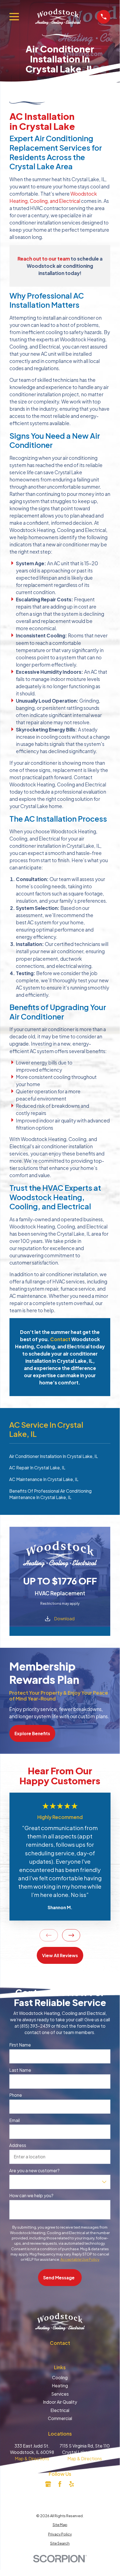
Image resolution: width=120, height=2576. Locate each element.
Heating (60, 2385)
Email (14, 2120)
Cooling (60, 2377)
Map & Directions (32, 2458)
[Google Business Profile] (48, 2484)
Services (60, 2394)
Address (18, 2145)
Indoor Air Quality (60, 2402)
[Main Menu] (14, 17)
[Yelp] (72, 2484)
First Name (20, 2045)
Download (64, 1618)
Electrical (60, 2410)
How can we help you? (31, 2196)
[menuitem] (60, 2525)
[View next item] (71, 1935)
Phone (16, 2095)
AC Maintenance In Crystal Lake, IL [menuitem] (44, 1479)
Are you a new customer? (34, 2171)
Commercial (60, 2418)
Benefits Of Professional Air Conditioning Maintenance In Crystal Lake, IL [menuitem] (50, 1494)
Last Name (20, 2070)
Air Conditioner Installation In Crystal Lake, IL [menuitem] (54, 1456)
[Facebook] (60, 2484)
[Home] (58, 17)
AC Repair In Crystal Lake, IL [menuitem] (37, 1468)
